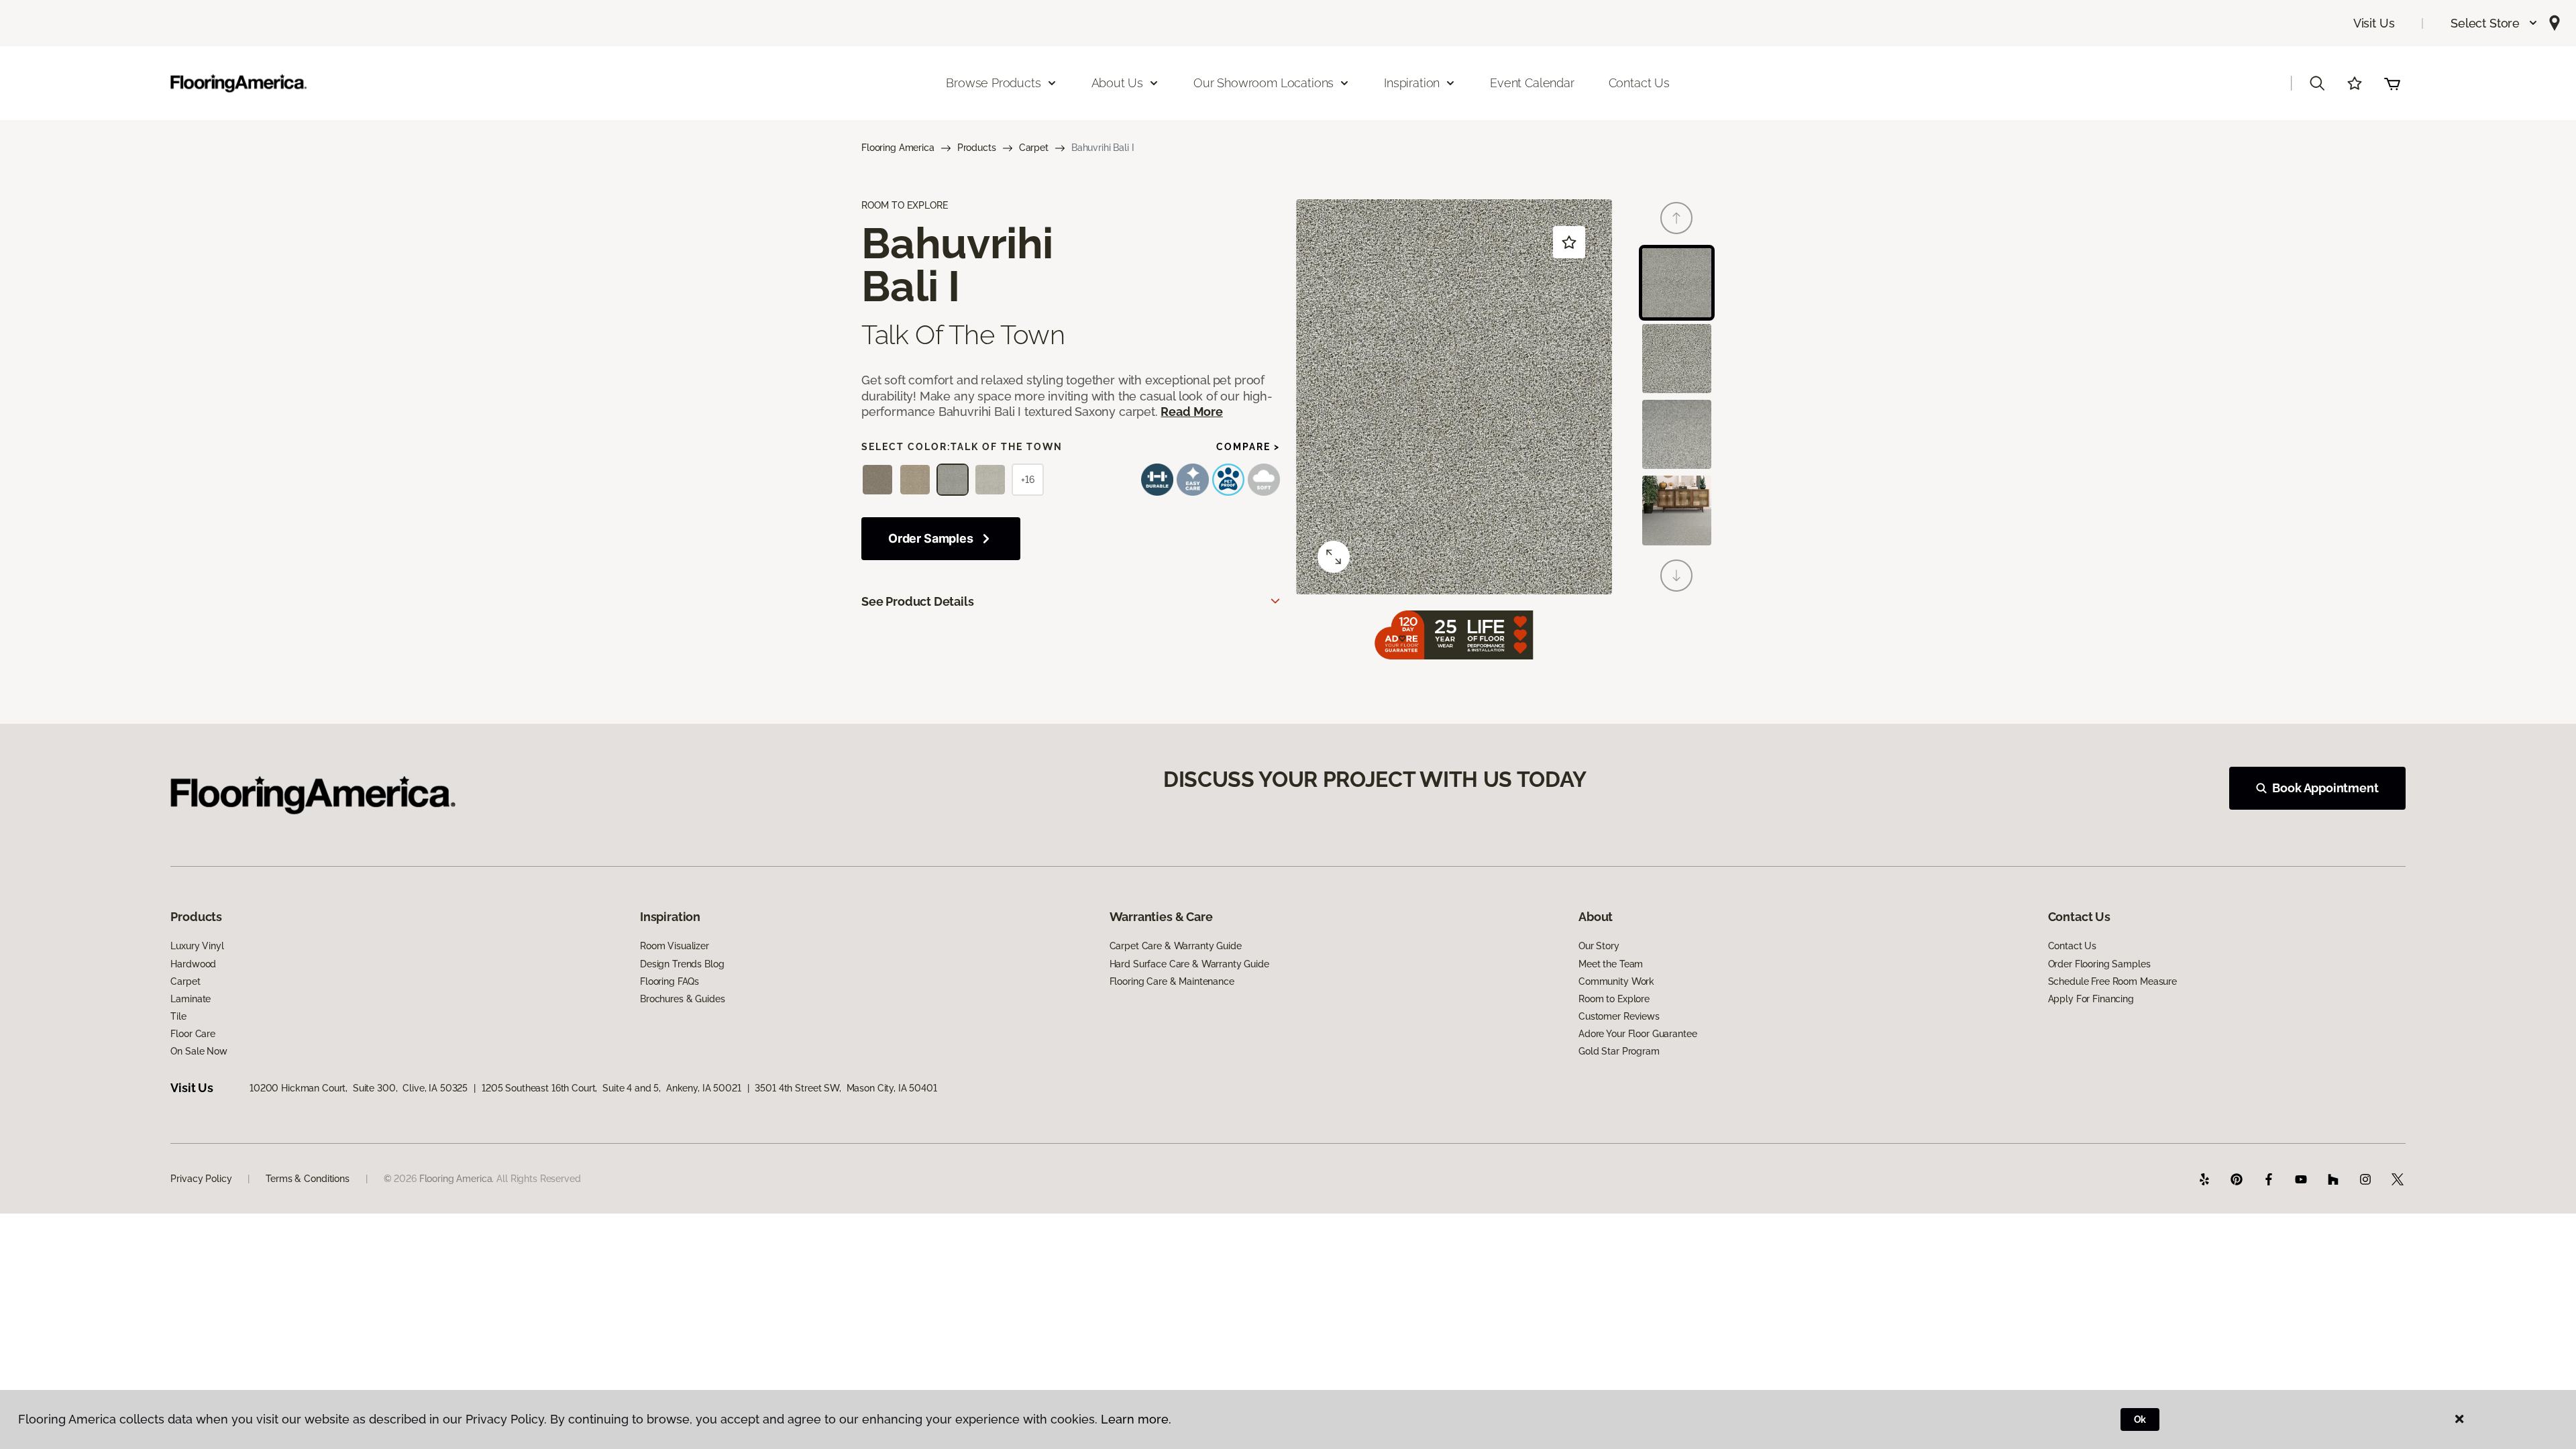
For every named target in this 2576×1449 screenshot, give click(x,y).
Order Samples (931, 538)
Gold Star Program (1619, 1051)
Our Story (1599, 946)
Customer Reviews (1619, 1016)
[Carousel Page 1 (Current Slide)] (1677, 283)
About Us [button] (1118, 83)
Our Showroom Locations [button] (1264, 83)
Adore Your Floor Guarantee (1638, 1034)
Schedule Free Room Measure (2112, 981)
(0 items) (2392, 83)
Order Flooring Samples (2099, 964)
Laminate (191, 999)
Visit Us (2374, 23)
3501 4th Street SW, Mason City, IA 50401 (846, 1088)
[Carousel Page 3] (1677, 434)
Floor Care (193, 1034)
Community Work (1616, 981)
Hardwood (193, 964)
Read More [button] (1191, 412)
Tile (178, 1016)
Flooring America (898, 148)
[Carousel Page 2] (1677, 359)
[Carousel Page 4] (1677, 510)
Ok (2140, 1419)
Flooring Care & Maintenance (1172, 981)
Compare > (1248, 447)
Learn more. (1136, 1419)
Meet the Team (1611, 964)
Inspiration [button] (1412, 83)
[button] (2494, 23)
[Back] (1676, 218)
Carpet (1034, 148)
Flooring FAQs (669, 981)
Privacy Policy (201, 1179)
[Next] (1676, 576)
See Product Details (918, 601)
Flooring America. (457, 1179)
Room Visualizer (675, 946)
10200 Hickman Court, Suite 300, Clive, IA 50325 (359, 1088)
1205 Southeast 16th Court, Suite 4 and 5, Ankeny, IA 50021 (611, 1088)
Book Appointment (2325, 788)
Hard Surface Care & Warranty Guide (1189, 964)
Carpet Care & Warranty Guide (1176, 946)
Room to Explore (1614, 999)
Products (977, 148)
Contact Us (1639, 83)
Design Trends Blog (682, 964)
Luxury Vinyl (197, 946)
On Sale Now (199, 1051)
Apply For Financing (2091, 999)
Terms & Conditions (307, 1179)
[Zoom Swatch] (1334, 557)
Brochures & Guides (682, 999)
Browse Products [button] (993, 83)
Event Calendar (1532, 83)
